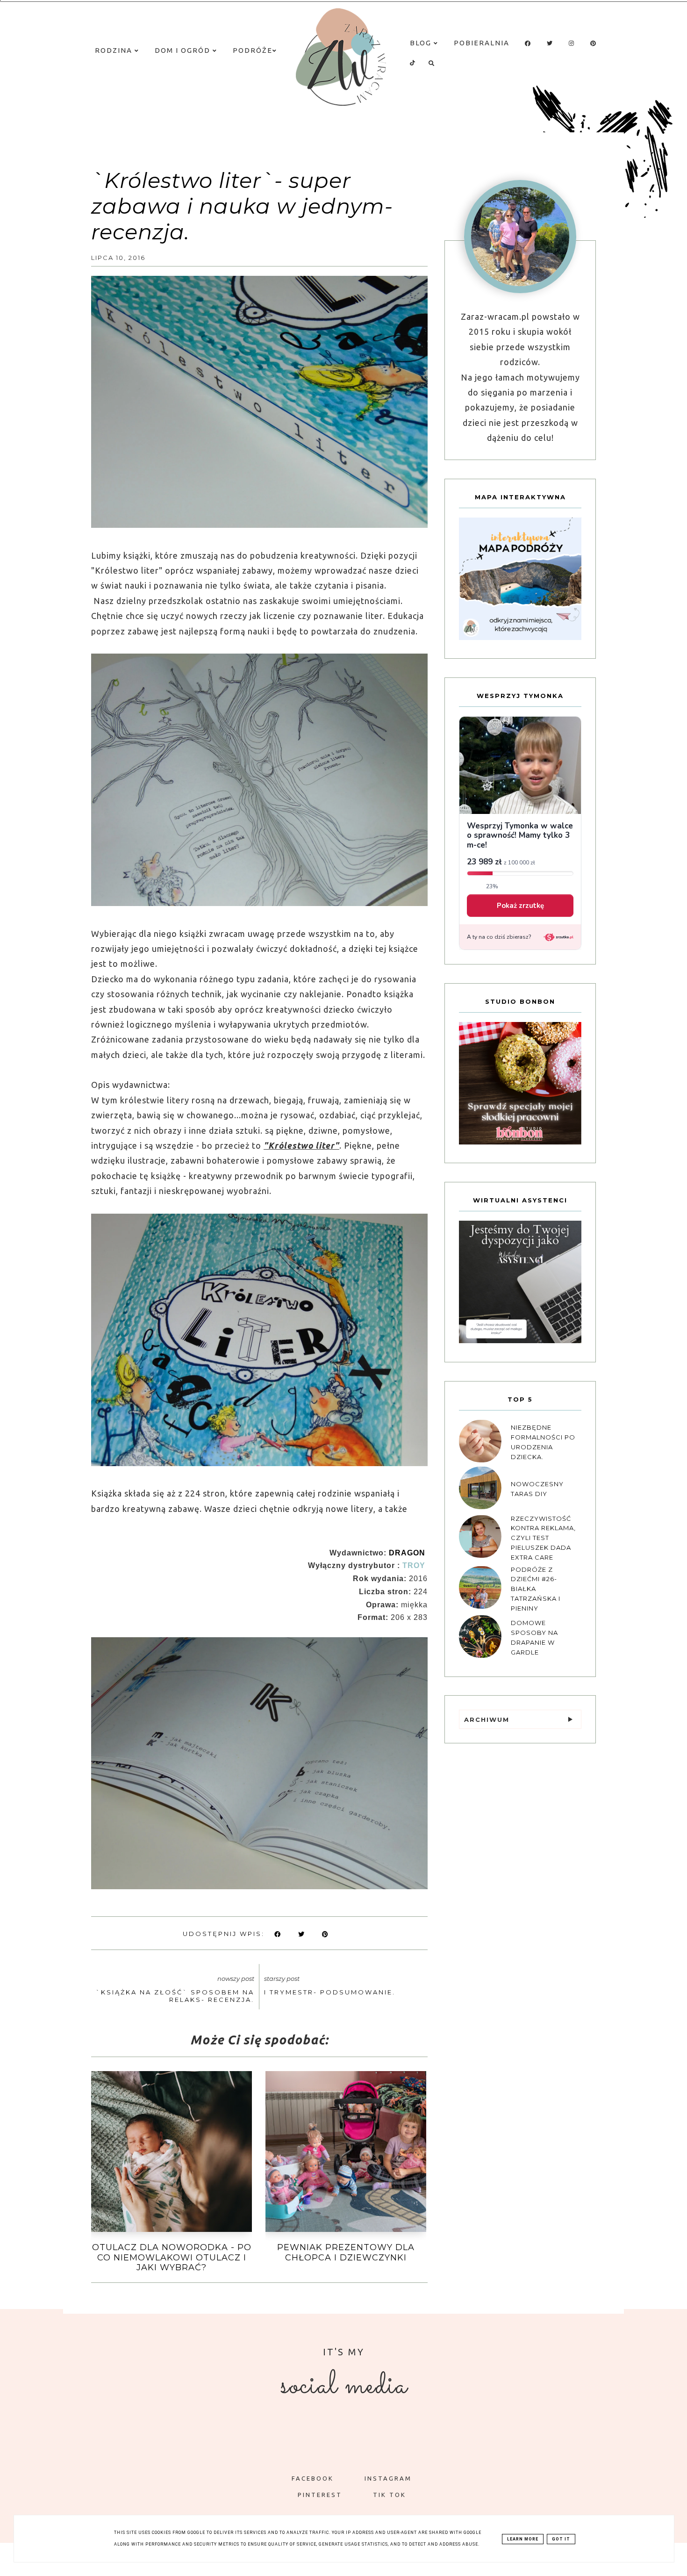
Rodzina (115, 50)
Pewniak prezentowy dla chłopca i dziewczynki (346, 2252)
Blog (422, 43)
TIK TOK (390, 2495)
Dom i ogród (184, 50)
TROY (414, 1565)
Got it (561, 2539)
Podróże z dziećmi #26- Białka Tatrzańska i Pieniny (536, 1588)
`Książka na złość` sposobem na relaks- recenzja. (175, 1996)
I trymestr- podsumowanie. (330, 1992)
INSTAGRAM (388, 2478)
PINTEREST (320, 2495)
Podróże (253, 50)
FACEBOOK (313, 2478)
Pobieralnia (482, 43)
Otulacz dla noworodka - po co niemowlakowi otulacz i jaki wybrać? (172, 2257)
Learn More (523, 2539)
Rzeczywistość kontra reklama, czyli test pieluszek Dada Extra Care (543, 1537)
